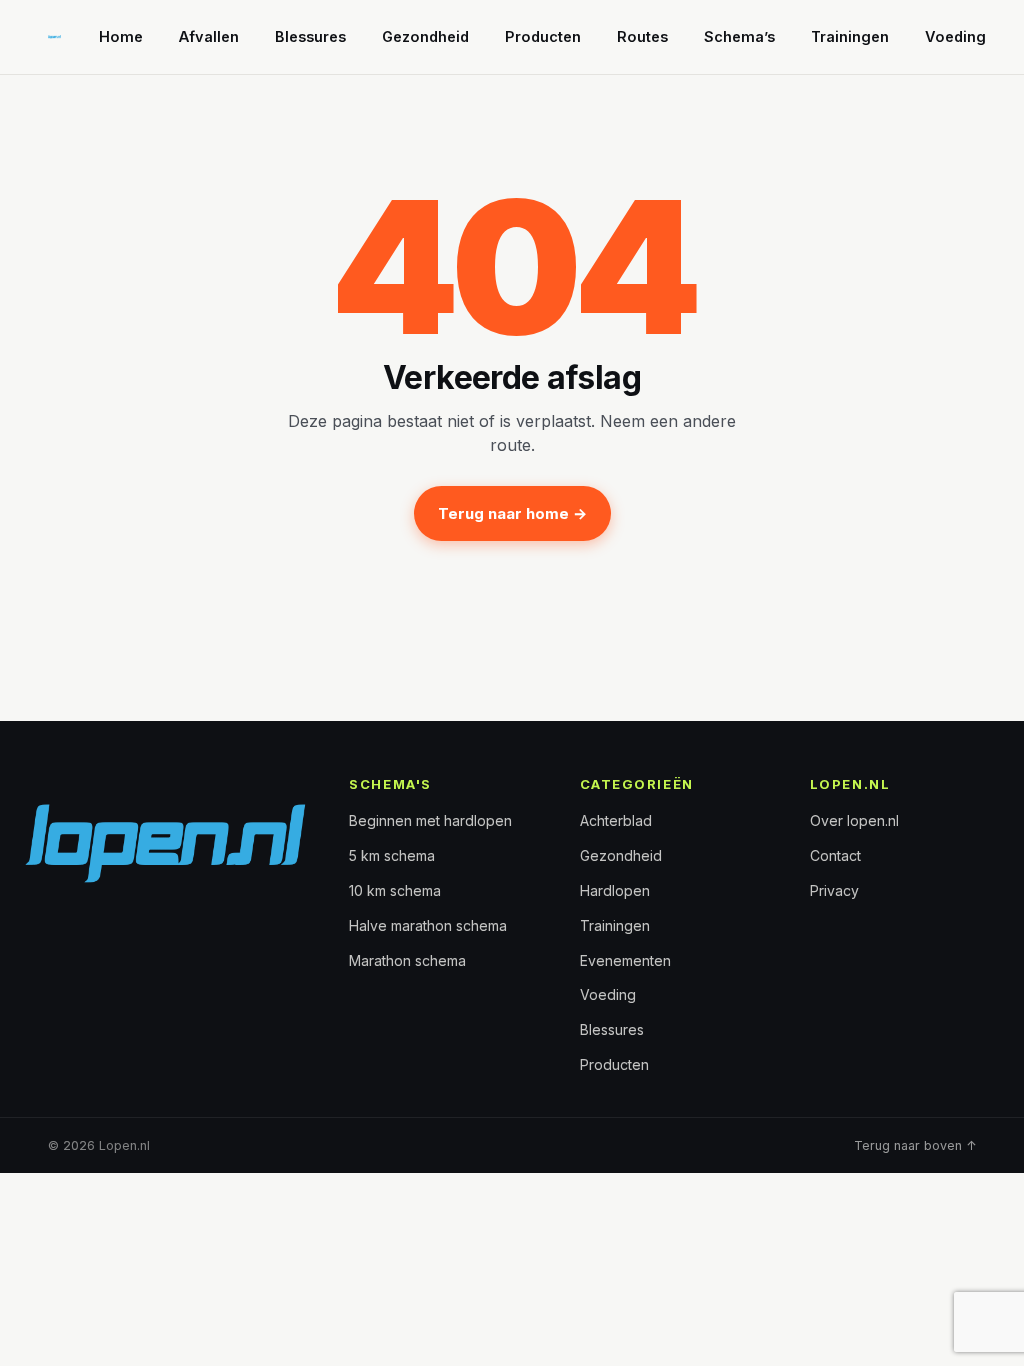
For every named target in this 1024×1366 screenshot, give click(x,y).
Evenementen (625, 960)
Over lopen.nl (854, 820)
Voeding (955, 36)
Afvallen (209, 36)
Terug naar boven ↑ (915, 1145)
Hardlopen (615, 890)
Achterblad (616, 820)
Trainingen (850, 36)
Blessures (310, 36)
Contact (835, 855)
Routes (642, 36)
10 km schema (395, 890)
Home (121, 36)
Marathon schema (407, 960)
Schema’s (739, 36)
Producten (543, 36)
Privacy (834, 890)
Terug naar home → (512, 513)
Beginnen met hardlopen (430, 820)
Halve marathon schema (428, 925)
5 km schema (392, 855)
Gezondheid (425, 36)
